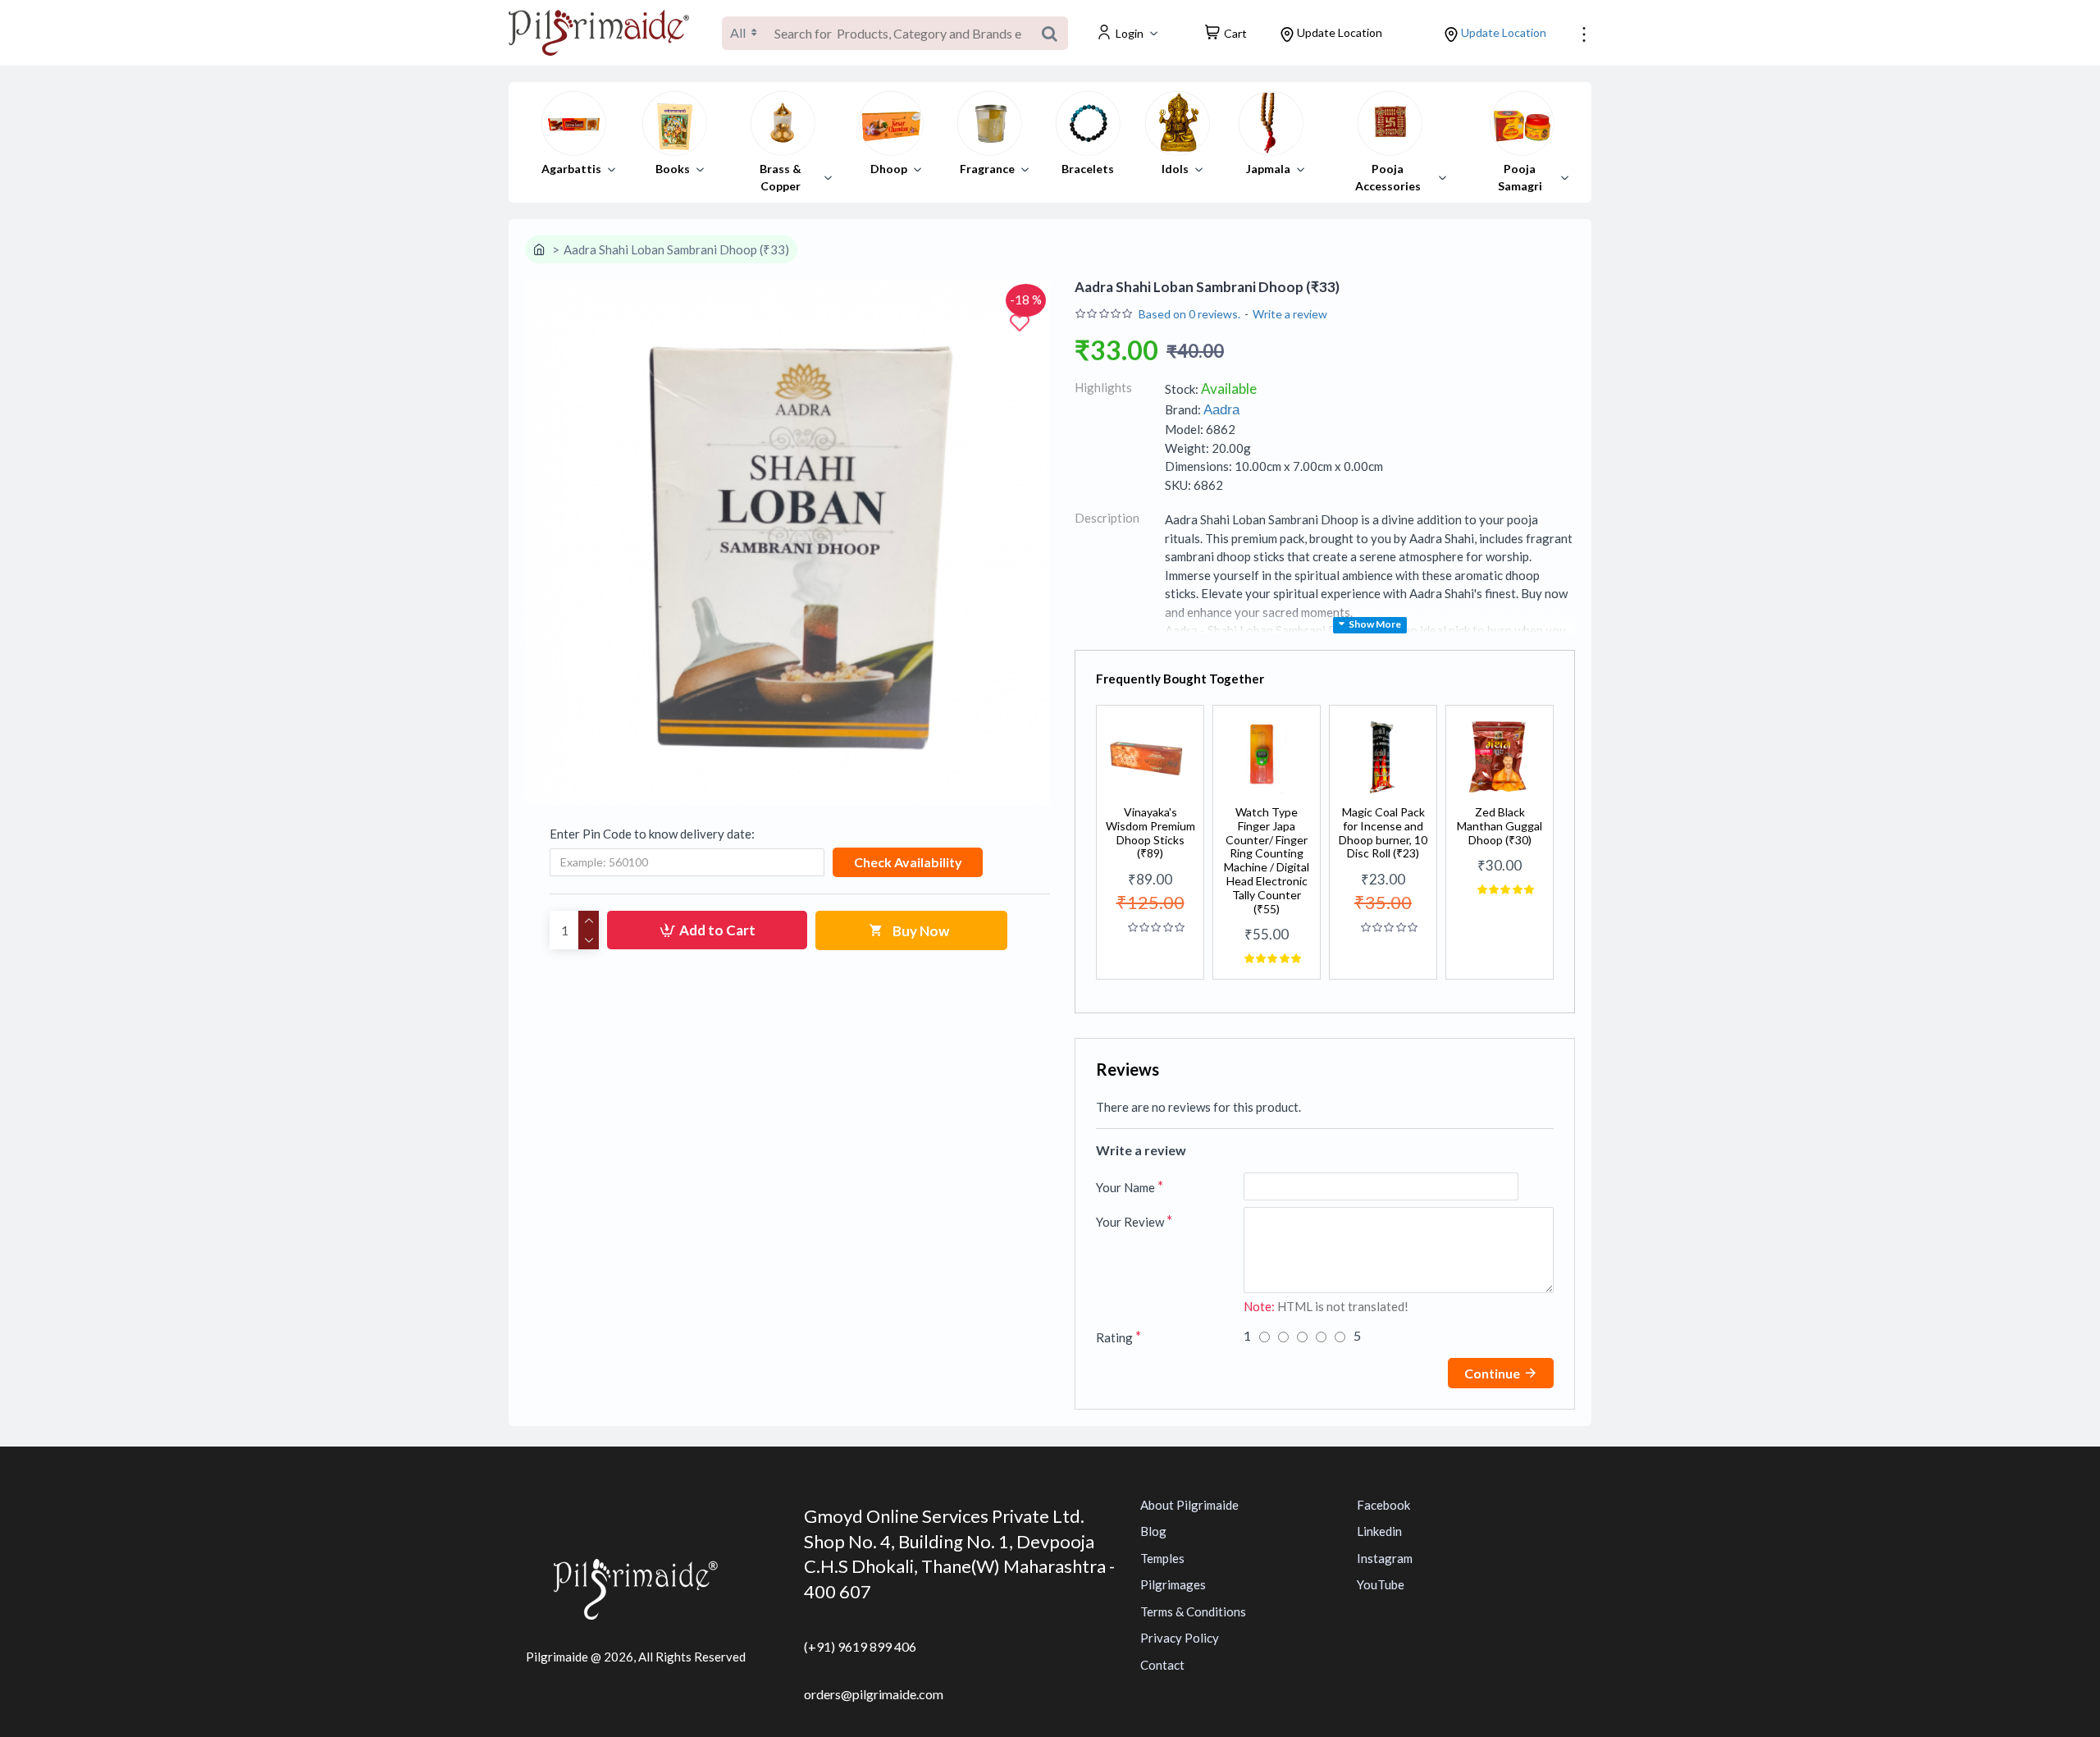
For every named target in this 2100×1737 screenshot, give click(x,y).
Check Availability (908, 862)
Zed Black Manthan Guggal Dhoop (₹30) (1500, 826)
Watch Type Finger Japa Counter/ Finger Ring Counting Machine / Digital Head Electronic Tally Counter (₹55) (1267, 861)
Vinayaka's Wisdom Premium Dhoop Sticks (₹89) (1150, 833)
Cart (1235, 33)
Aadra (1221, 410)
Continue (1492, 1373)
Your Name (1125, 1187)
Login (1130, 33)
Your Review (1130, 1222)
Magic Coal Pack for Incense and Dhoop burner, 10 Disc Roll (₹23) (1383, 833)
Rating (1114, 1337)
